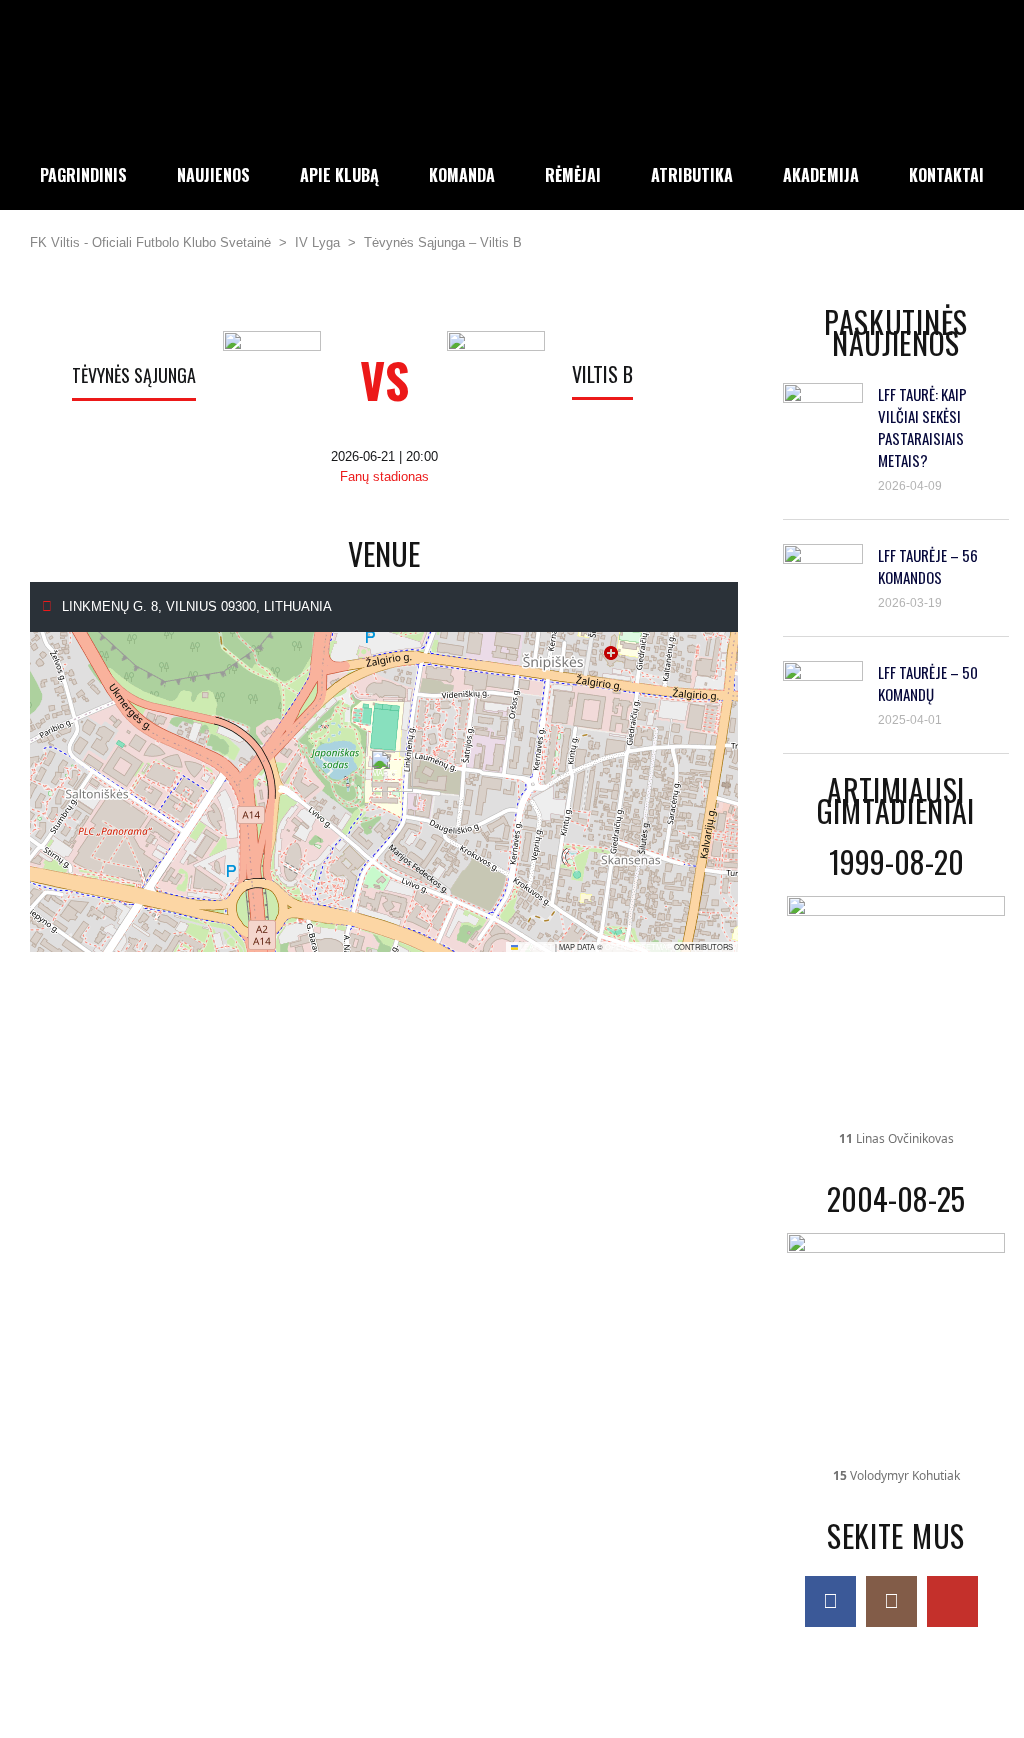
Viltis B (602, 374)
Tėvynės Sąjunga (134, 375)
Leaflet (535, 946)
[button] (384, 771)
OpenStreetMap (638, 946)
